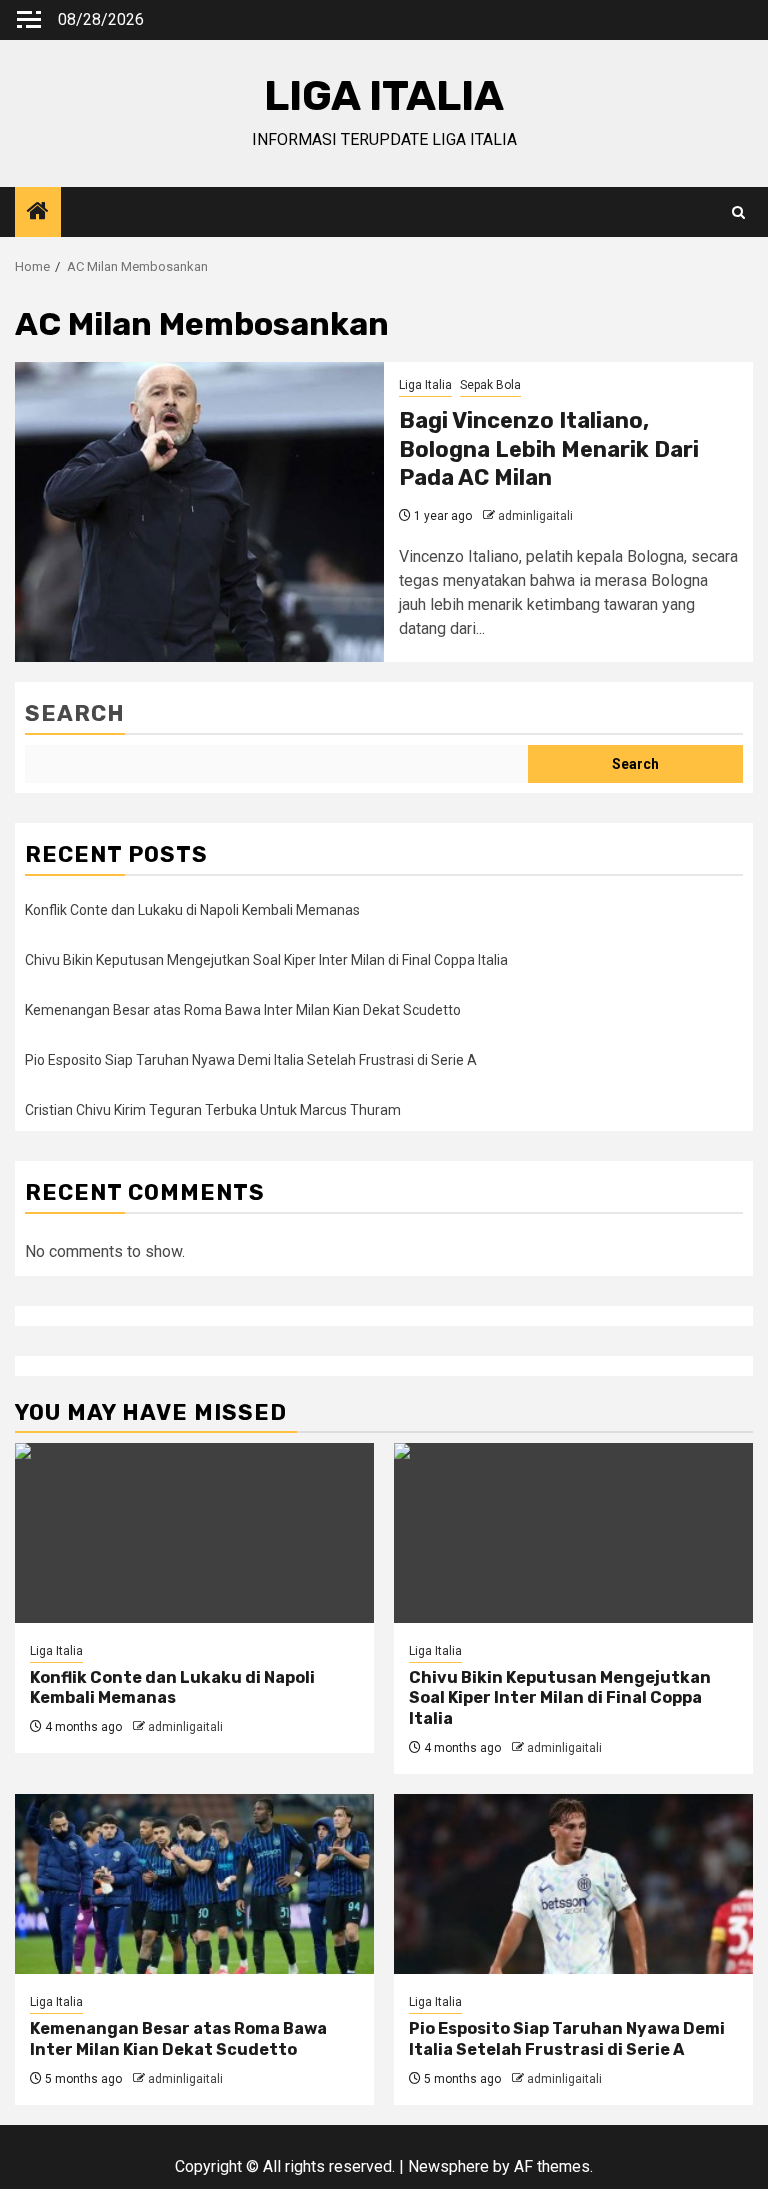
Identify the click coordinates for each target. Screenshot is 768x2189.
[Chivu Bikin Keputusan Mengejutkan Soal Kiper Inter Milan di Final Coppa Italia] (573, 1533)
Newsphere (448, 2166)
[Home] (38, 213)
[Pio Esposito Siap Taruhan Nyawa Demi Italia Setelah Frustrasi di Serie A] (573, 1884)
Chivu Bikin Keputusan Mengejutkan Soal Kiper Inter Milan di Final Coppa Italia (266, 960)
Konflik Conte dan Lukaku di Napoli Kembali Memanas (192, 910)
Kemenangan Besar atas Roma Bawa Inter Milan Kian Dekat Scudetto (243, 1010)
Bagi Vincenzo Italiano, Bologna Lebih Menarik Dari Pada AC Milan (549, 449)
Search (75, 713)
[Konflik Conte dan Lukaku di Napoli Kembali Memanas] (194, 1533)
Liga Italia (425, 385)
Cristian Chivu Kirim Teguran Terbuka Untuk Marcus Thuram (213, 1110)
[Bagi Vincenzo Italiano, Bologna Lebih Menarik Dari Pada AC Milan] (199, 512)
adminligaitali (535, 516)
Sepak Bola (490, 385)
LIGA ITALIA (384, 96)
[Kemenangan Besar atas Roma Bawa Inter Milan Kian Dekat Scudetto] (194, 1884)
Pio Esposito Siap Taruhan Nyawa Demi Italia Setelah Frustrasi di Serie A (251, 1060)
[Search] (738, 212)
